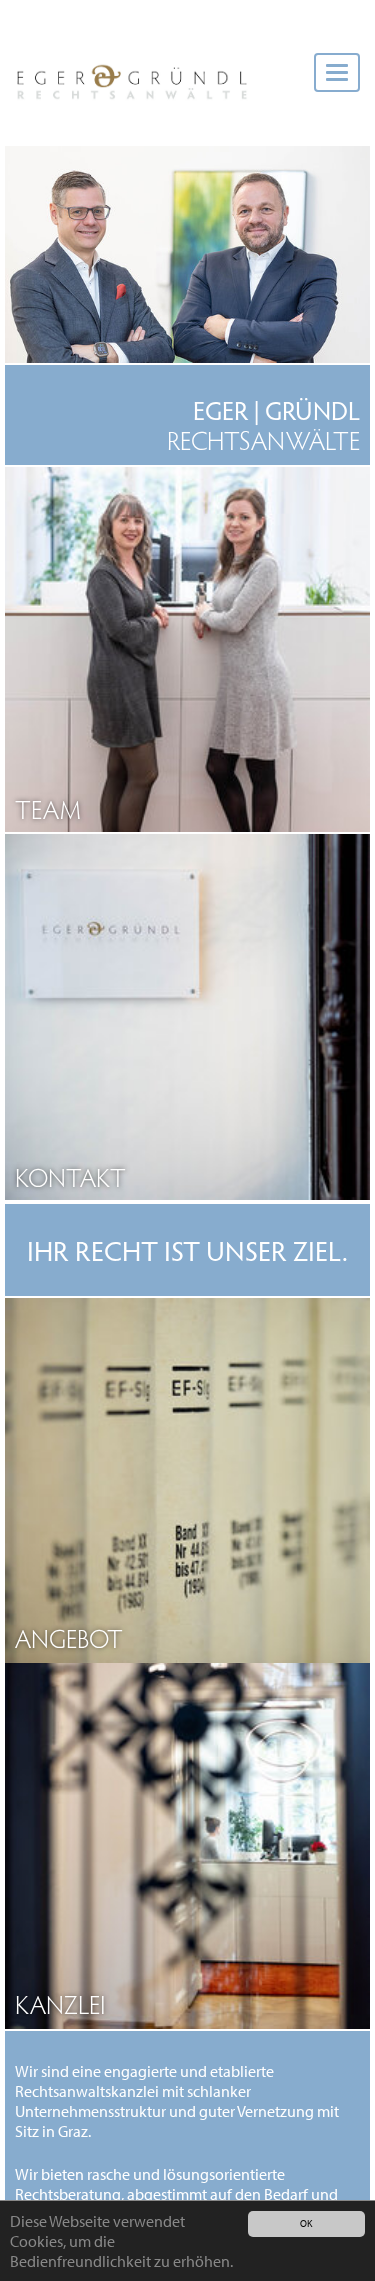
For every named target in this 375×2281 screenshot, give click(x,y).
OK (306, 2223)
